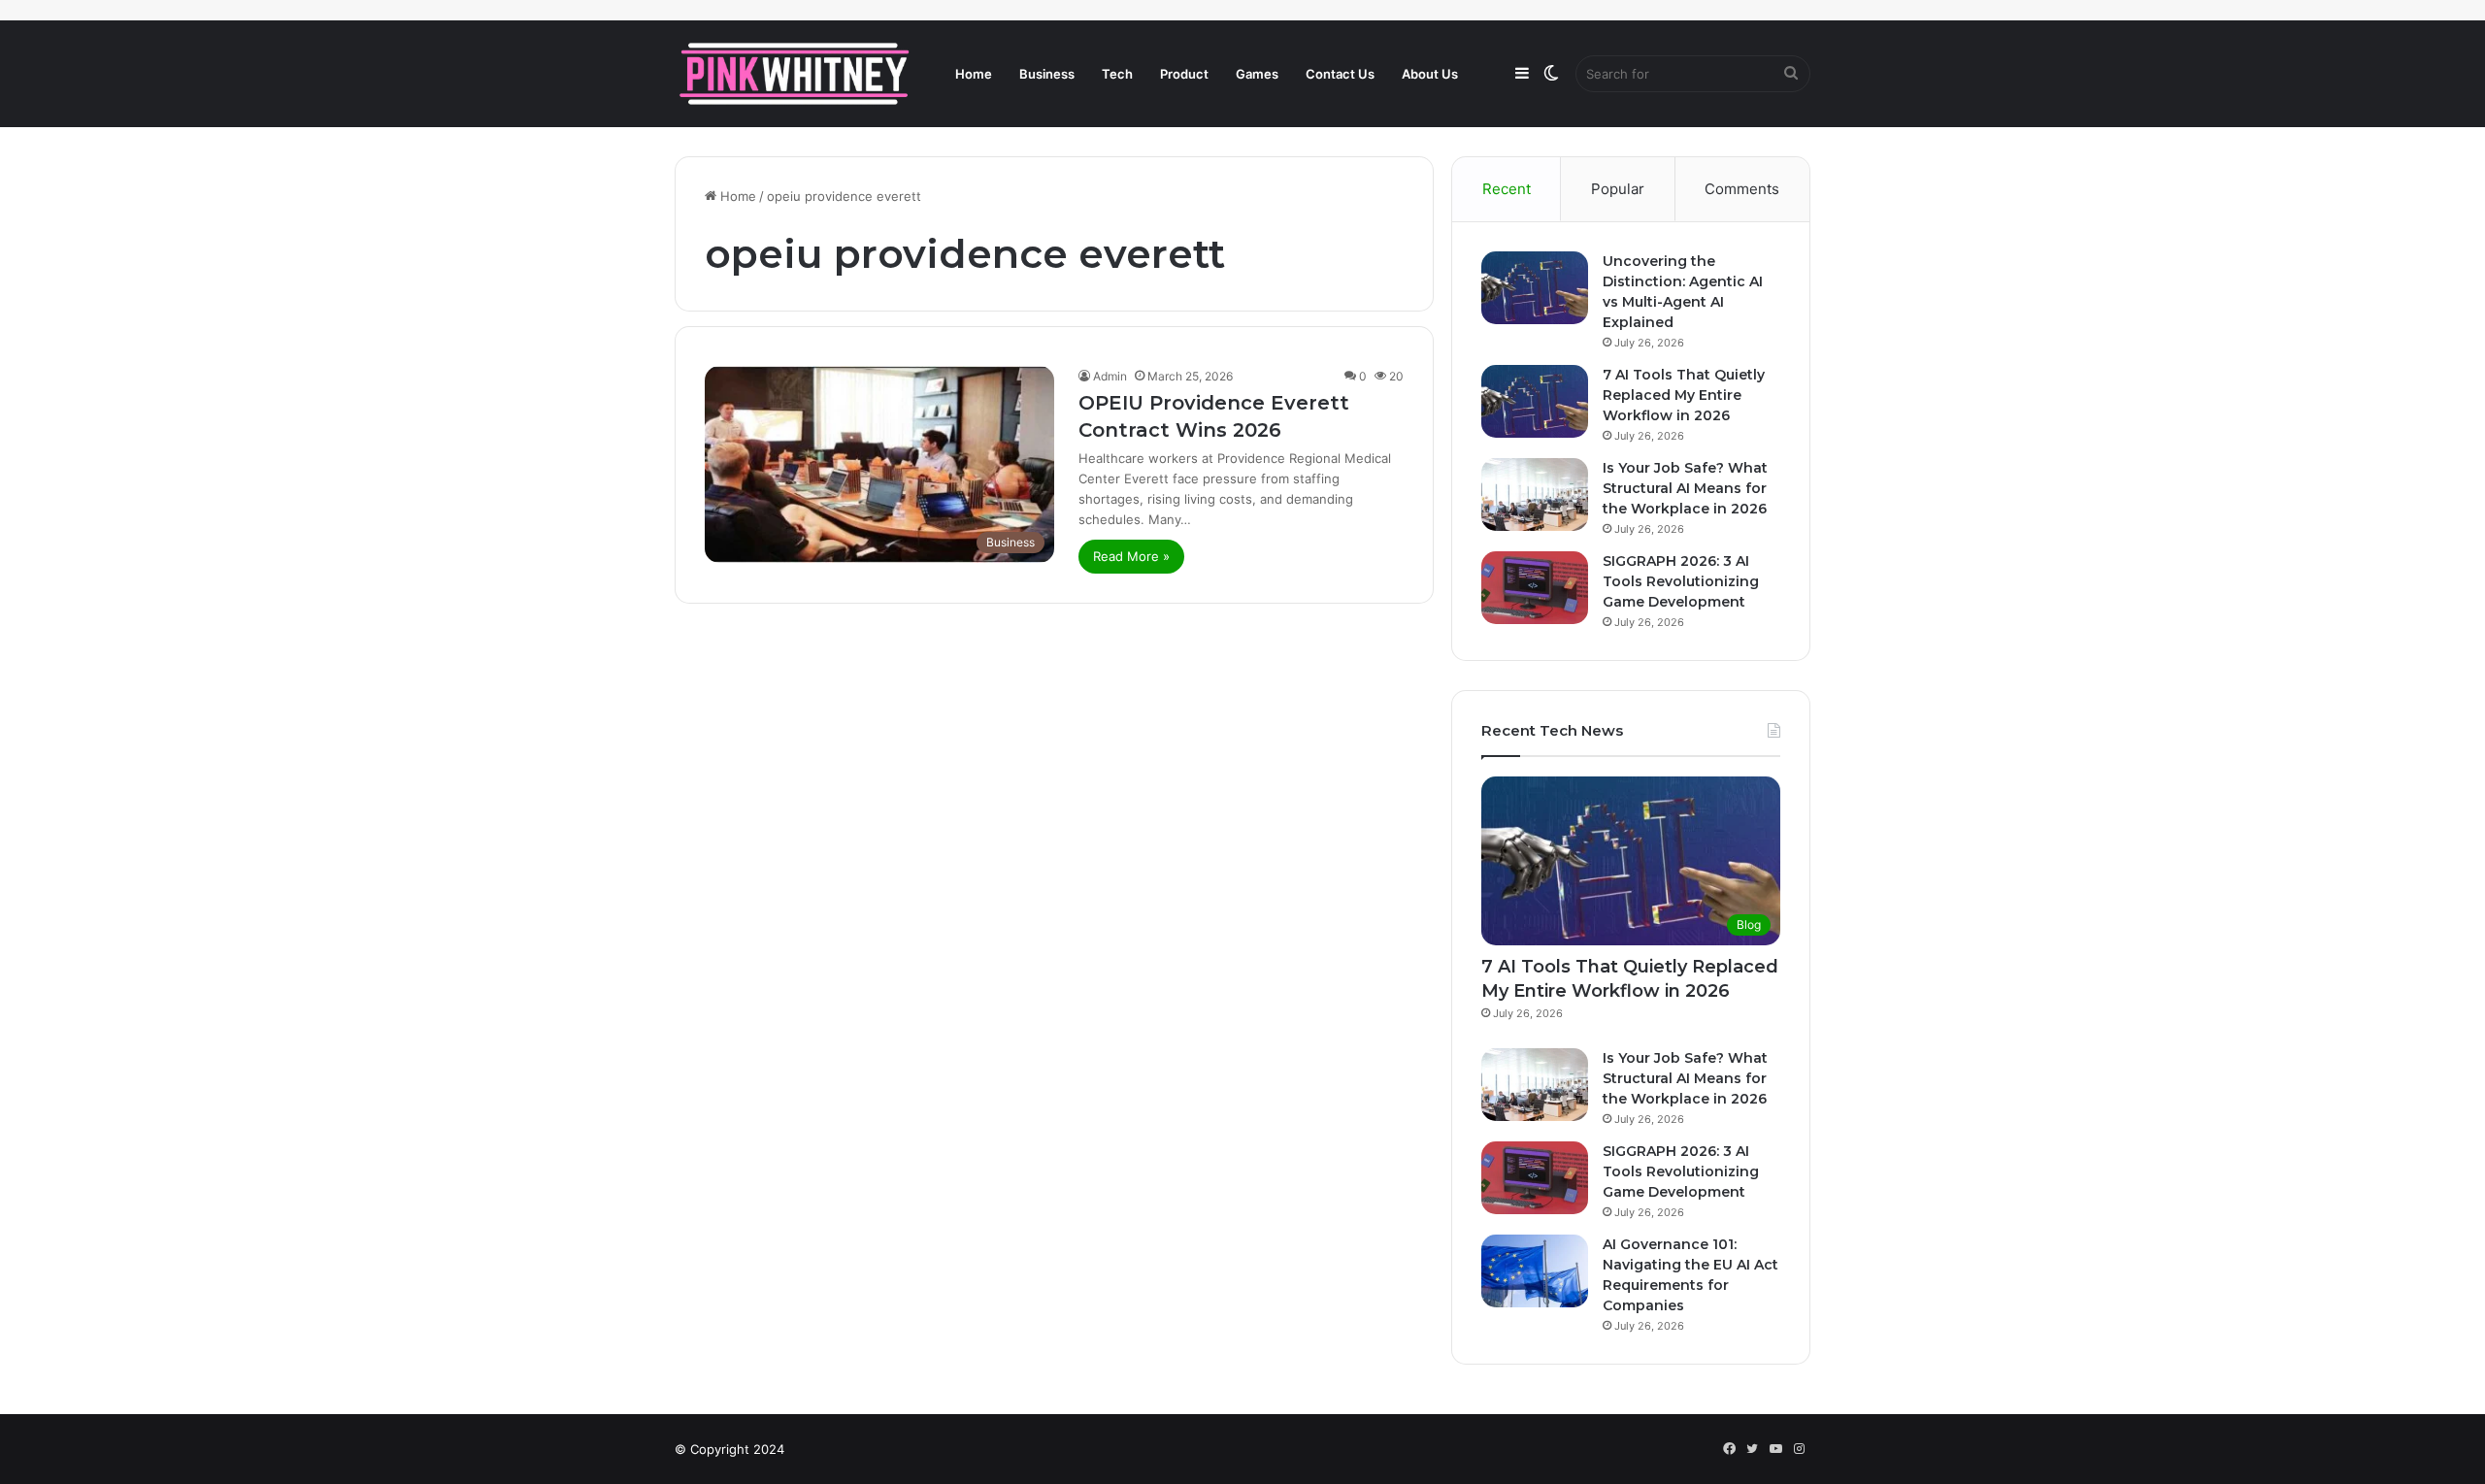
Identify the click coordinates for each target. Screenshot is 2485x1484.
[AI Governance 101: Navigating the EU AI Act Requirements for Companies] (1535, 1271)
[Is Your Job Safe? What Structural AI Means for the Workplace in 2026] (1535, 495)
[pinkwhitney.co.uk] (796, 74)
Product (1184, 74)
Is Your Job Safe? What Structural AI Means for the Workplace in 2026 (1685, 488)
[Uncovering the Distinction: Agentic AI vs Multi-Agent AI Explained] (1535, 288)
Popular (1618, 189)
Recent (1507, 189)
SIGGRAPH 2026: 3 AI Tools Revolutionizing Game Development (1681, 581)
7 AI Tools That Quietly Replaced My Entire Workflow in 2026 (1684, 395)
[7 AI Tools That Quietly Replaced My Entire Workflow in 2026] (1535, 401)
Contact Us (1340, 74)
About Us (1430, 74)
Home (974, 74)
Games (1257, 74)
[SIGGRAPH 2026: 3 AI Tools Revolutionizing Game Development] (1535, 588)
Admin (1110, 376)
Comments (1742, 189)
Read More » (1131, 556)
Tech (1117, 74)
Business (1047, 74)
